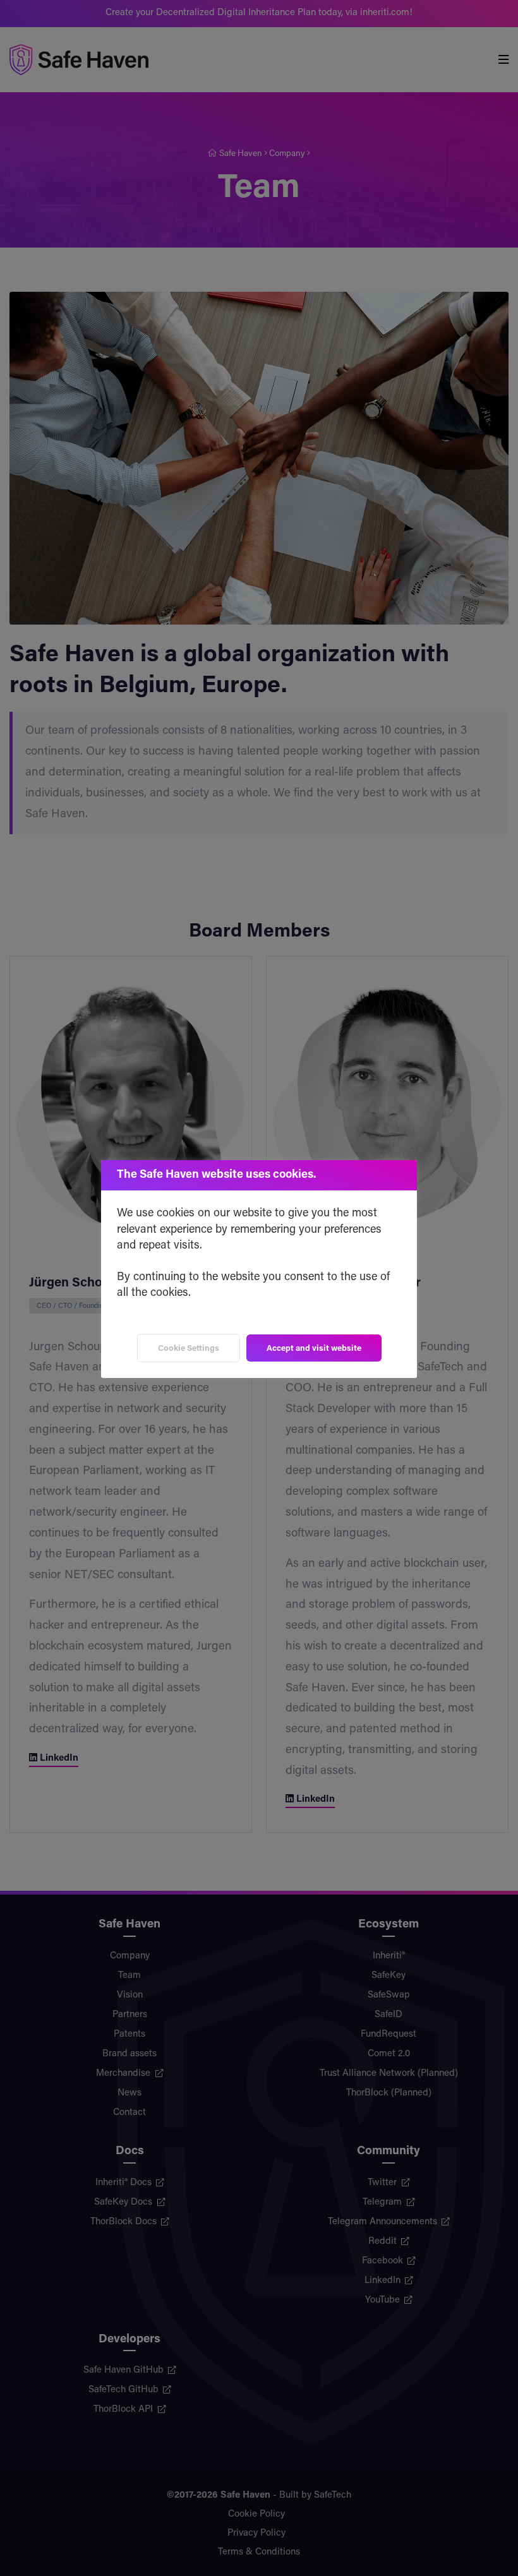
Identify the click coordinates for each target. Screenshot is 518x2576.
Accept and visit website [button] (314, 1349)
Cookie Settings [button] (189, 1349)
